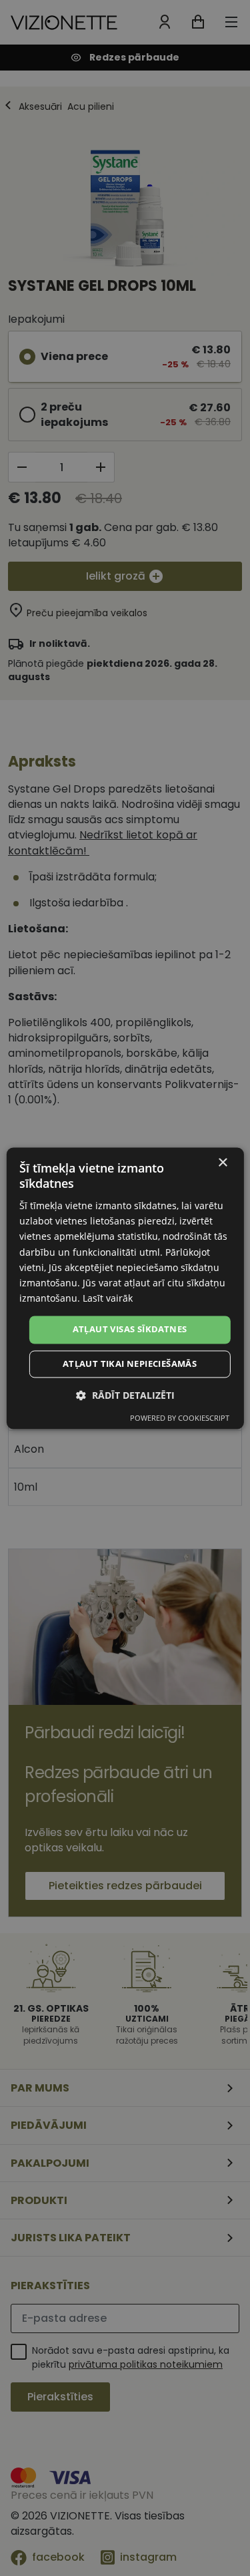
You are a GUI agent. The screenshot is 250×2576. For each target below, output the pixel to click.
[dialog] (125, 1288)
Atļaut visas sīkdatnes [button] (130, 1329)
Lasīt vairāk (108, 1298)
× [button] (222, 1163)
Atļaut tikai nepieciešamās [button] (130, 1364)
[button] (125, 1395)
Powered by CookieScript (180, 1418)
